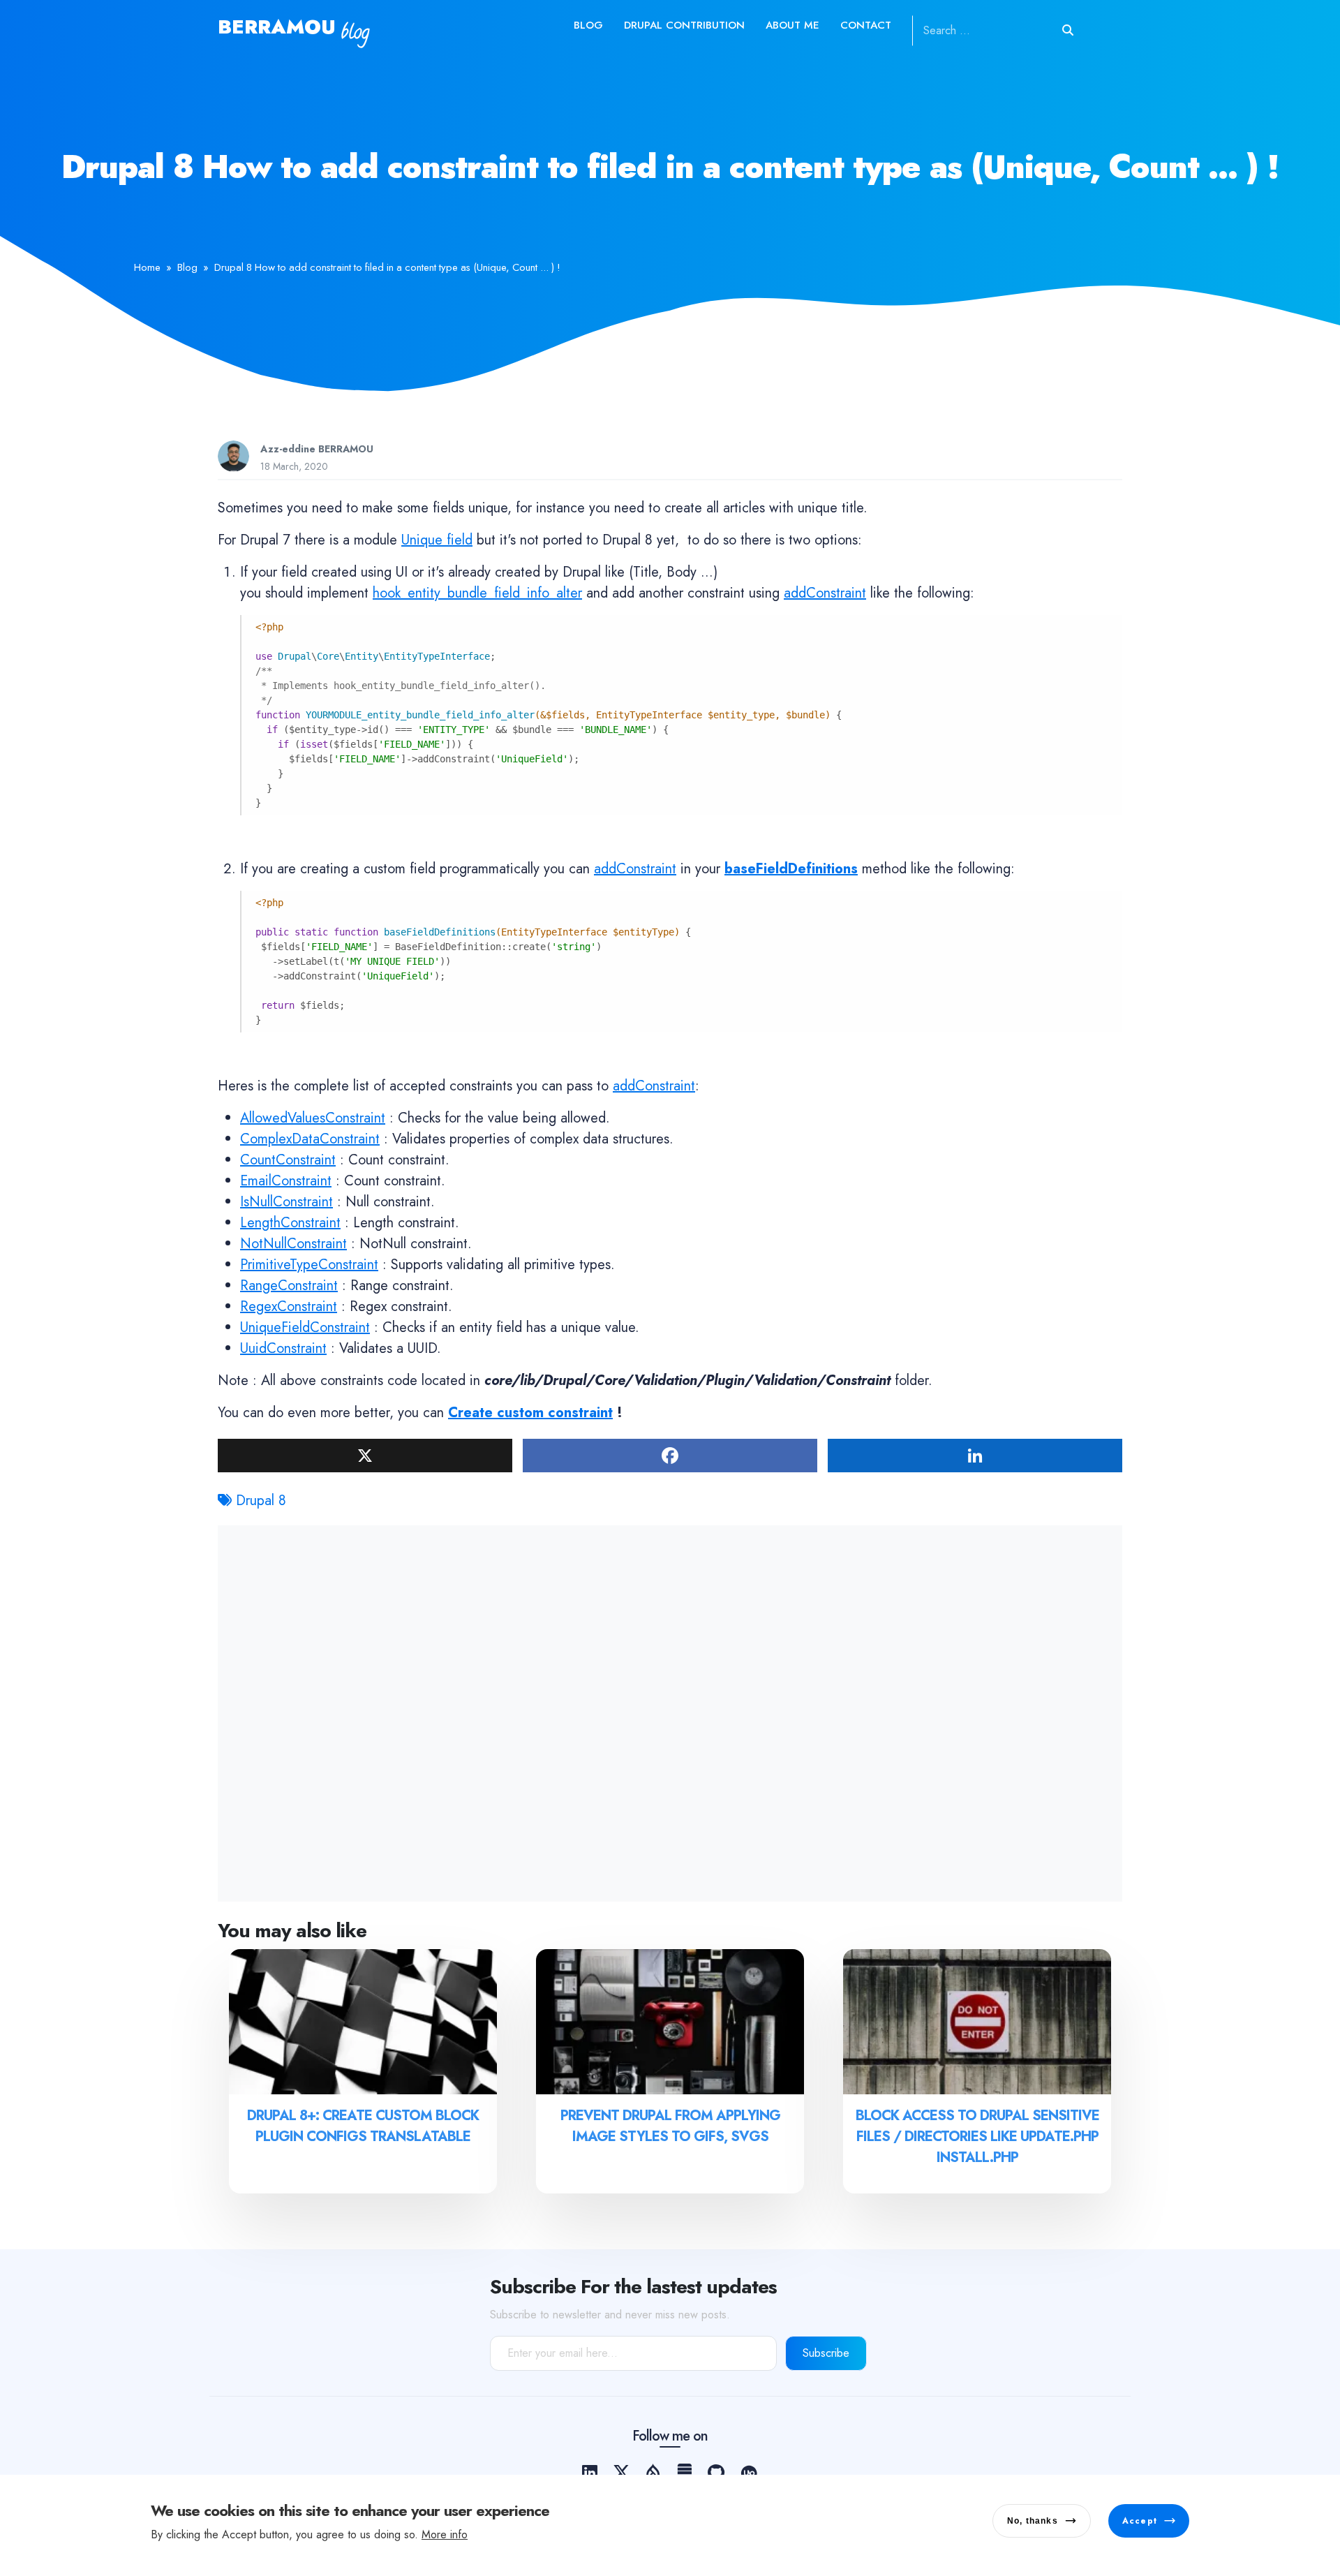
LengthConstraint (290, 1223)
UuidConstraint (283, 1348)
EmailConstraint (286, 1181)
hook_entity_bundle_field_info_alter (477, 593)
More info (445, 2534)
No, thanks (1033, 2521)
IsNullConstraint (286, 1202)
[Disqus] (670, 1710)
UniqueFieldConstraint (305, 1327)
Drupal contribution (684, 25)
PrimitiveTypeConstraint (309, 1265)
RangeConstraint (289, 1286)
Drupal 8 (261, 1501)
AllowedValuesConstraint (313, 1118)
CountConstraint (288, 1160)
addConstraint (825, 593)
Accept (1140, 2521)
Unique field (437, 540)
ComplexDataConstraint (310, 1139)
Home (147, 267)
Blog (588, 25)
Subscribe (826, 2353)
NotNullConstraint (293, 1244)
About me (792, 25)
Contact (866, 25)
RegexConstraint (289, 1306)
